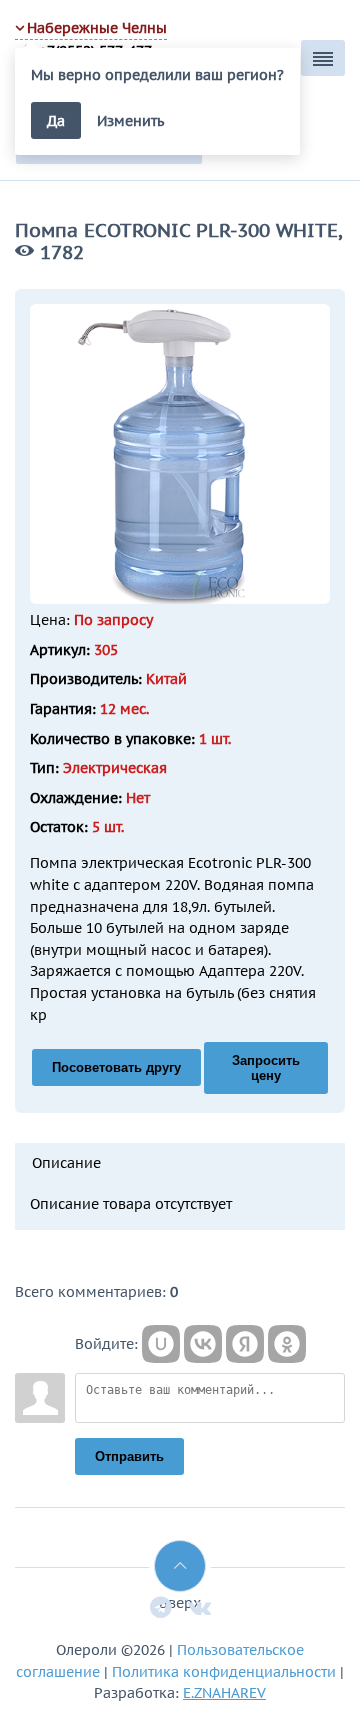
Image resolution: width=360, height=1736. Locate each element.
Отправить (129, 1456)
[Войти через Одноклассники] (287, 1344)
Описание (66, 1162)
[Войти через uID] (161, 1344)
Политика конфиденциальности (224, 1671)
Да (56, 120)
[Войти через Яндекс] (245, 1344)
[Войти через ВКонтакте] (203, 1344)
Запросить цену (266, 1068)
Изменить (130, 120)
